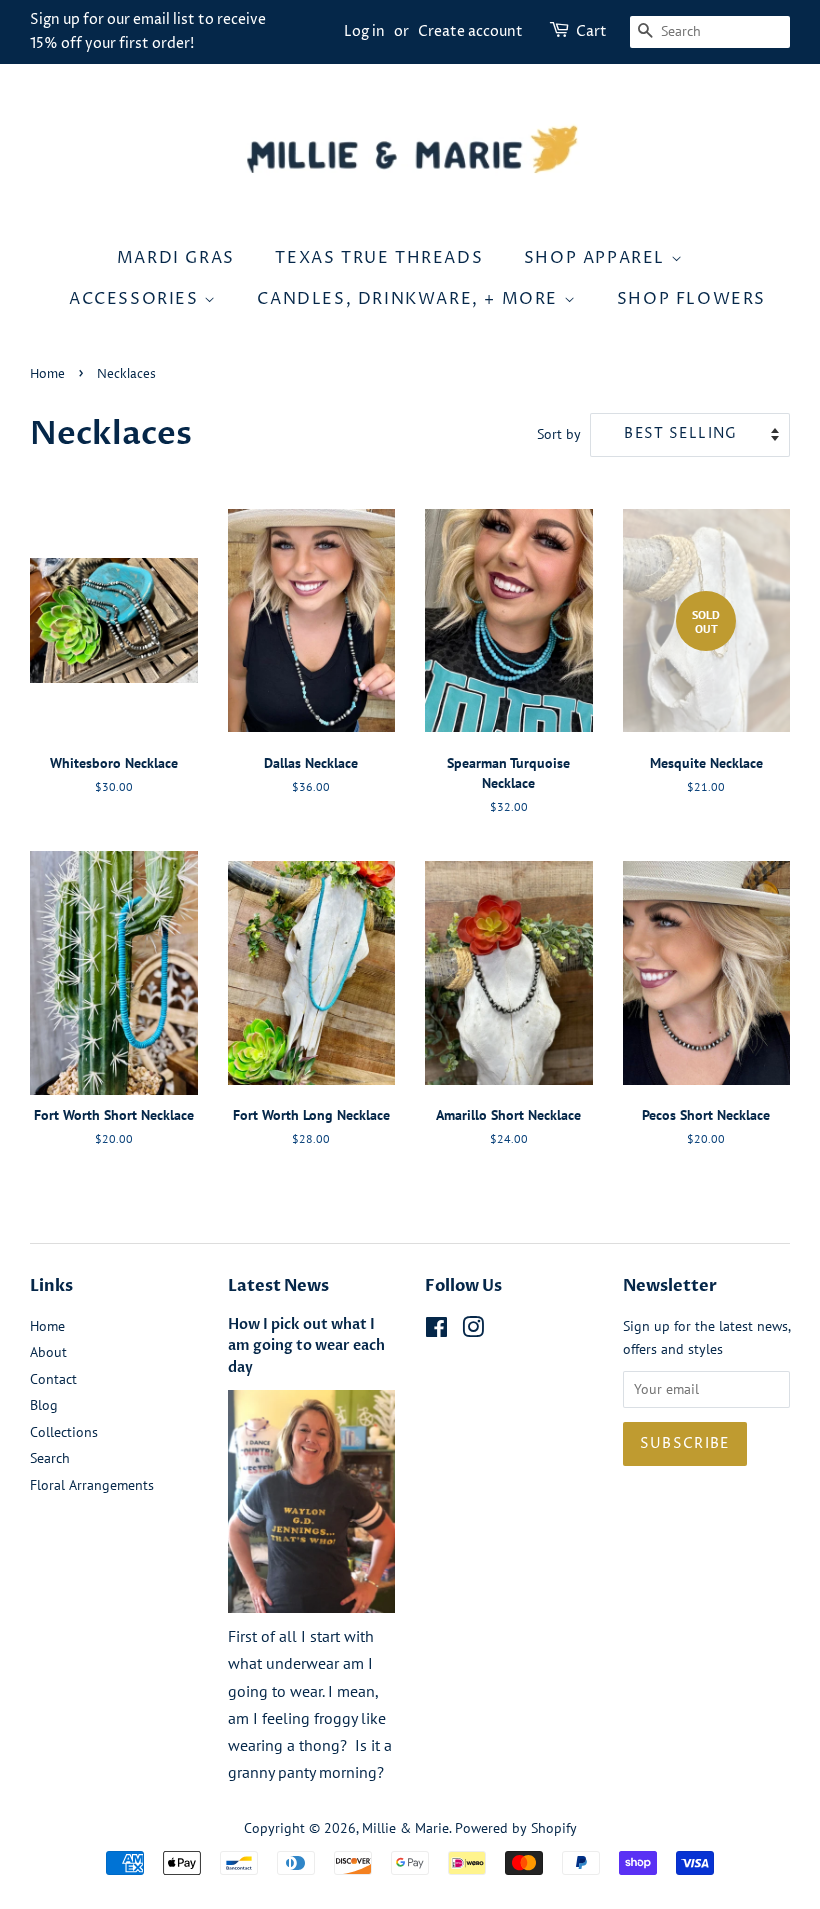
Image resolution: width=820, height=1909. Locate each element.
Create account (470, 31)
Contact (53, 1379)
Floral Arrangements (92, 1485)
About (48, 1352)
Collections (64, 1432)
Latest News (278, 1286)
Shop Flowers (691, 299)
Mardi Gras (176, 258)
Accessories (136, 299)
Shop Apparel (597, 258)
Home (47, 374)
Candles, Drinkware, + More (410, 299)
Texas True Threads (379, 258)
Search (50, 1458)
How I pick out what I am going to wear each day (306, 1347)
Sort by (559, 433)
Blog (44, 1405)
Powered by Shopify (516, 1828)
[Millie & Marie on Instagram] (473, 1331)
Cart (591, 31)
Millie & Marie (405, 1828)
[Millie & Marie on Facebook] (436, 1331)
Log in (364, 31)
